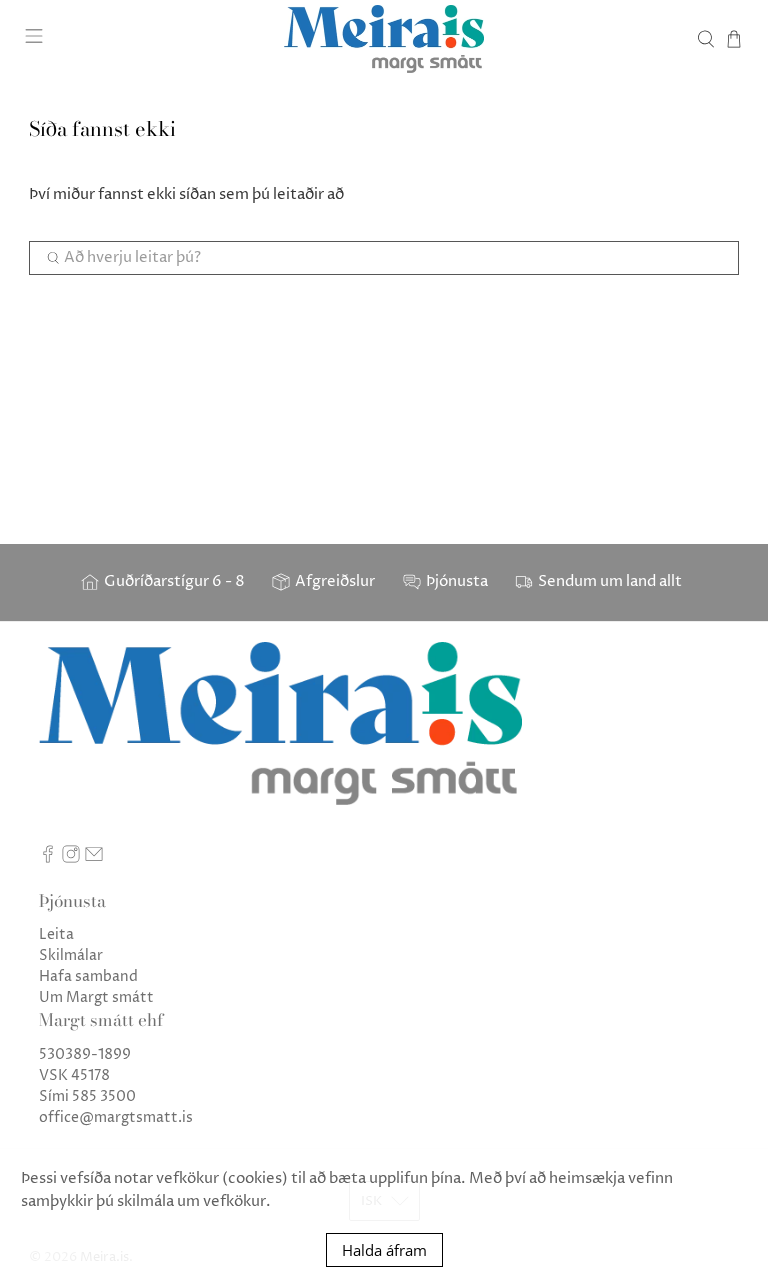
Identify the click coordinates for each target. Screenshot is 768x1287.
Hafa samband (88, 976)
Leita (56, 934)
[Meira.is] (384, 39)
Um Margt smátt (96, 997)
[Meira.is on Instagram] (71, 858)
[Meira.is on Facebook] (48, 858)
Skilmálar (71, 955)
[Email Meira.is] (94, 858)
